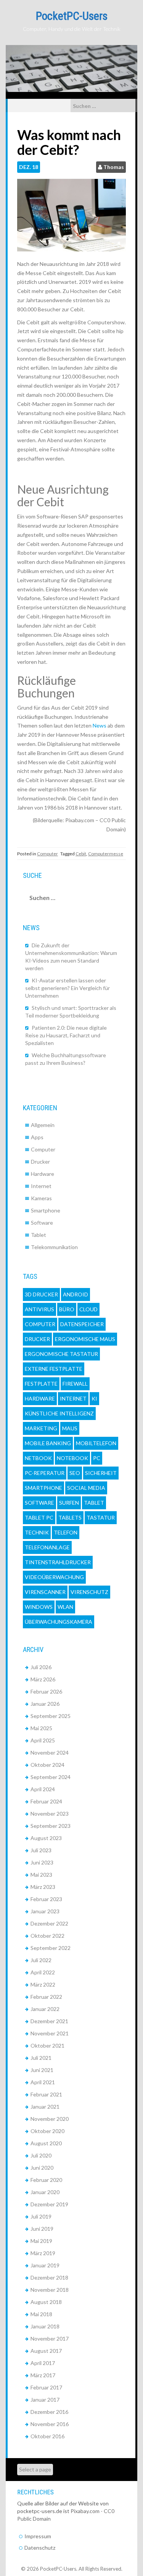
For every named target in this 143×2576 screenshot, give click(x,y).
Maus (70, 1428)
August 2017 (46, 2351)
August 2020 (46, 2143)
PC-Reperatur (45, 1473)
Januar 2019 (45, 2265)
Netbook (38, 1458)
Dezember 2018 (49, 2277)
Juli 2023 (41, 1850)
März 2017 (43, 2375)
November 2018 (50, 2290)
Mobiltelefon (96, 1443)
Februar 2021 (46, 2094)
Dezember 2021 (49, 2021)
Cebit (81, 854)
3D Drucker (41, 1294)
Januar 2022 (45, 2009)
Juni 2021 (42, 2070)
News (100, 725)
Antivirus (39, 1309)
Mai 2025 (41, 1728)
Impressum (38, 2536)
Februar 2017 (46, 2387)
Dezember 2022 (49, 1923)
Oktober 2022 (47, 1936)
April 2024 (43, 1789)
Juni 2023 (42, 1862)
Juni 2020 (42, 2168)
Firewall (75, 1384)
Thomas (114, 167)
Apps (37, 1137)
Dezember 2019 (49, 2204)
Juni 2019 (42, 2229)
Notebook (72, 1458)
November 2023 (50, 1814)
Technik (37, 1532)
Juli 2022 (41, 1960)
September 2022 (51, 1948)
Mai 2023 (41, 1875)
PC (97, 1458)
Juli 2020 (41, 2155)
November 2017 (50, 2339)
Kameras (41, 1198)
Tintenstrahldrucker (58, 1562)
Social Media (86, 1488)
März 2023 (43, 1887)
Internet (41, 1186)
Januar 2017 (45, 2400)
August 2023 (46, 1838)
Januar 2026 (45, 1704)
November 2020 (50, 2119)
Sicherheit (101, 1473)
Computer (47, 854)
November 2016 (50, 2424)
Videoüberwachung (54, 1577)
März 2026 (43, 1679)
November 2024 (50, 1752)
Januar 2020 (45, 2192)
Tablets (70, 1517)
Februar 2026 (46, 1691)
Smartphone (46, 1210)
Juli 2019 (41, 2216)
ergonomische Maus (85, 1339)
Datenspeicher (82, 1324)
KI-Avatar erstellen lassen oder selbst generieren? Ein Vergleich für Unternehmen (67, 988)
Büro (67, 1309)
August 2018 (46, 2302)
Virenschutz (89, 1592)
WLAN (65, 1607)
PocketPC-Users (72, 16)
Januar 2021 (45, 2107)
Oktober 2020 (47, 2131)
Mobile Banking (48, 1443)
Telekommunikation (54, 1247)
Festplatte (41, 1384)
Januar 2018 (45, 2326)
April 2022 (43, 1972)
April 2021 (43, 2082)
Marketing (41, 1428)
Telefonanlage (47, 1547)
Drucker (40, 1162)
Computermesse (106, 854)
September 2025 (51, 1716)
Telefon (66, 1532)
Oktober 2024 (47, 1765)
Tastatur (101, 1517)
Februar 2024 (46, 1801)
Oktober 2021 (47, 2046)
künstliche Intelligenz (59, 1413)
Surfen (69, 1503)
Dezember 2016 (49, 2412)
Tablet (39, 1235)
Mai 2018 (41, 2314)
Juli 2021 (41, 2058)
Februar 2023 (46, 1899)
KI (94, 1398)
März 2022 (43, 1984)
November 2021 (50, 2033)
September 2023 (51, 1826)
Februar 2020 (46, 2180)
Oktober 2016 (47, 2436)
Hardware (43, 1174)
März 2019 (43, 2253)
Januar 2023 (45, 1911)
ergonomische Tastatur (61, 1354)
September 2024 (51, 1777)
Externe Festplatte (54, 1369)
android (76, 1294)
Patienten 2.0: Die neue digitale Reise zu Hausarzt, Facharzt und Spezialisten (66, 1035)
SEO (75, 1473)
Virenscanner (45, 1592)
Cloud (88, 1309)
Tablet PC (39, 1517)
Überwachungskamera (59, 1622)
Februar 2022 (46, 1997)
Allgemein (43, 1125)
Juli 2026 (41, 1667)
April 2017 (43, 2363)
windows (39, 1607)
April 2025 (43, 1740)
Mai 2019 (41, 2241)
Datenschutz (40, 2548)
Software (42, 1223)
